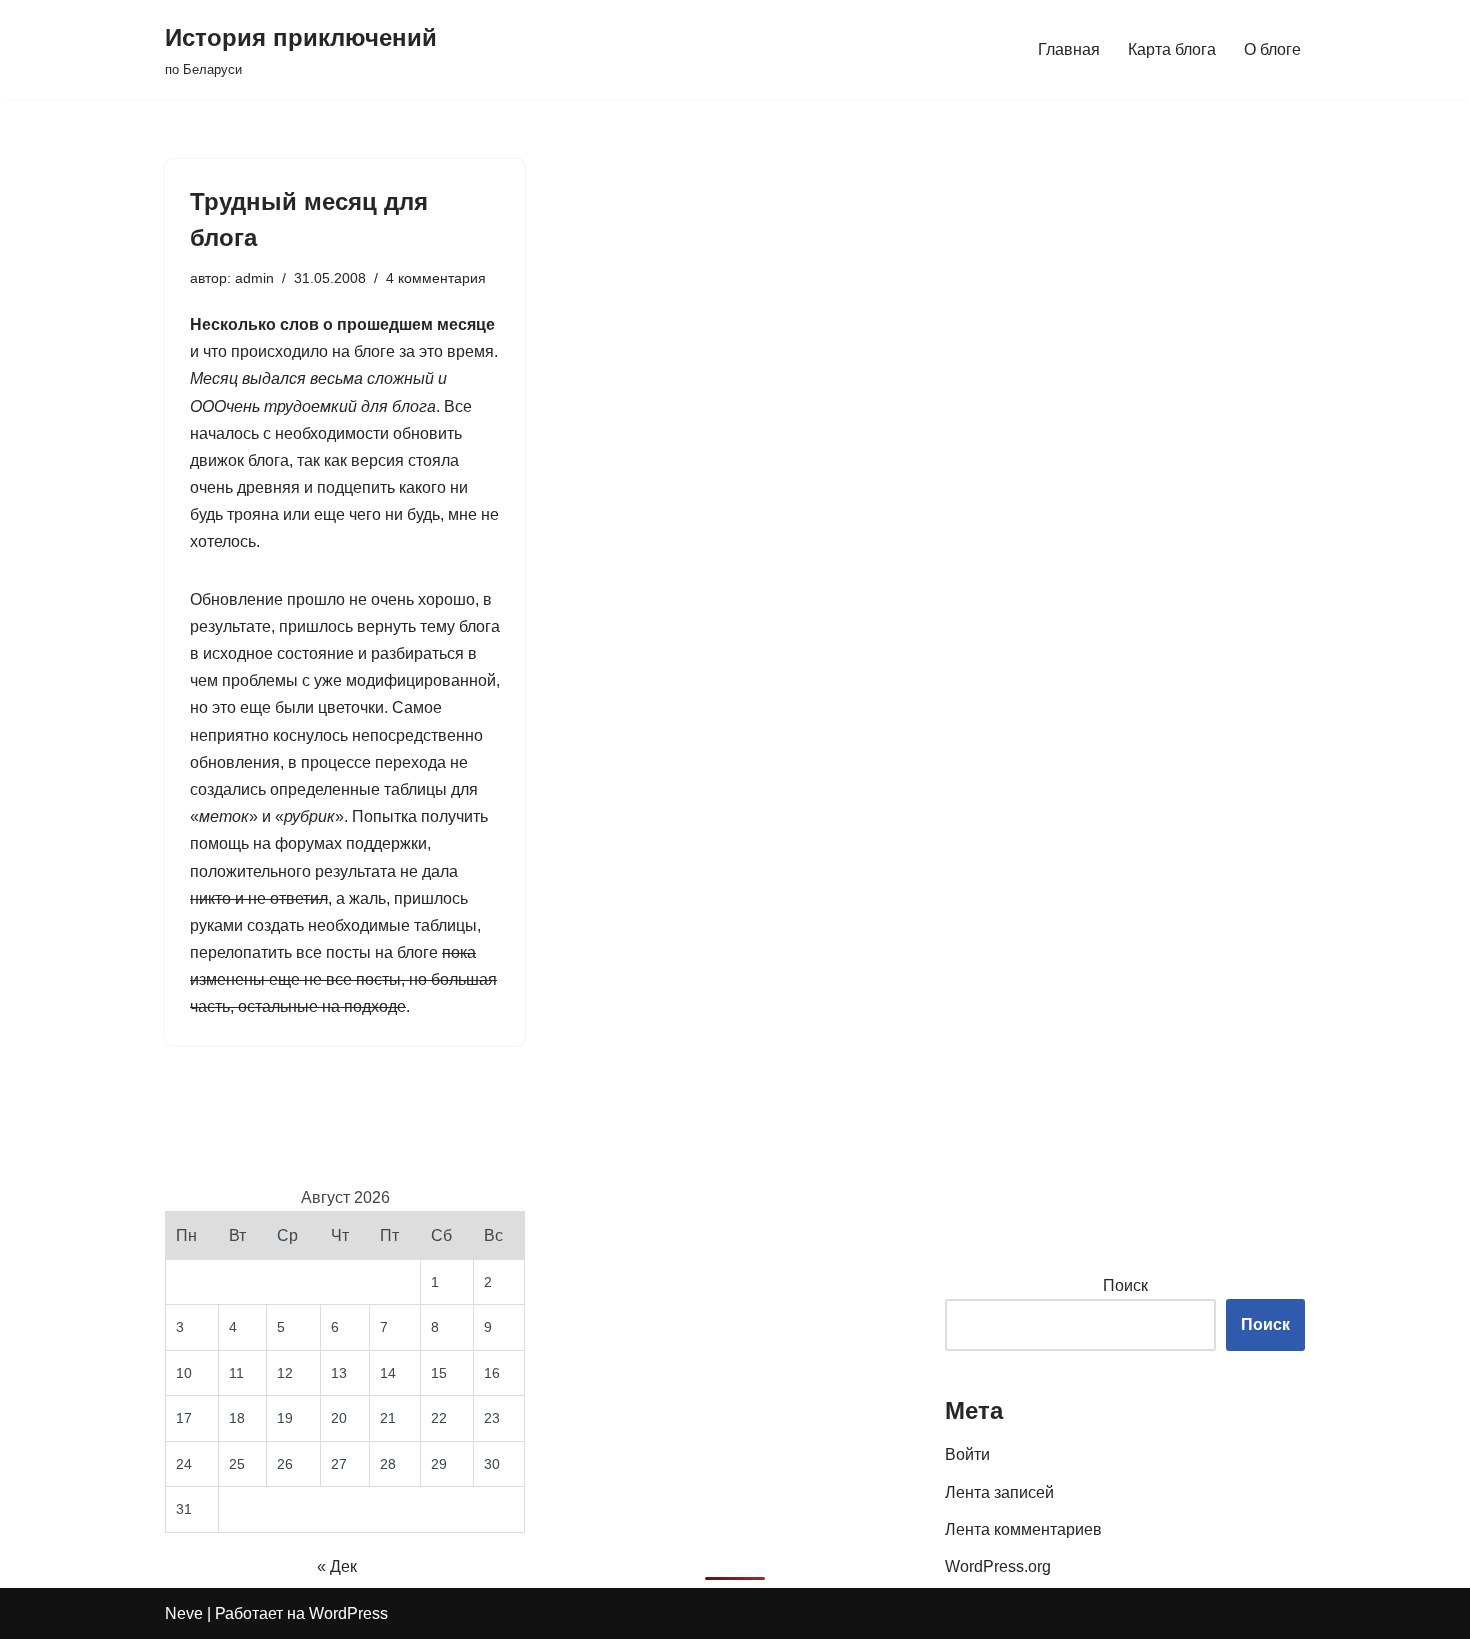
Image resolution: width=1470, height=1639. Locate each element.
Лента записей (999, 1492)
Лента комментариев (1023, 1529)
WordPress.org (998, 1566)
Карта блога (1172, 49)
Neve (184, 1613)
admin (254, 278)
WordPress (348, 1613)
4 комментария (436, 278)
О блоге (1272, 49)
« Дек (337, 1566)
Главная (1069, 49)
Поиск (1125, 1285)
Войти (967, 1454)
